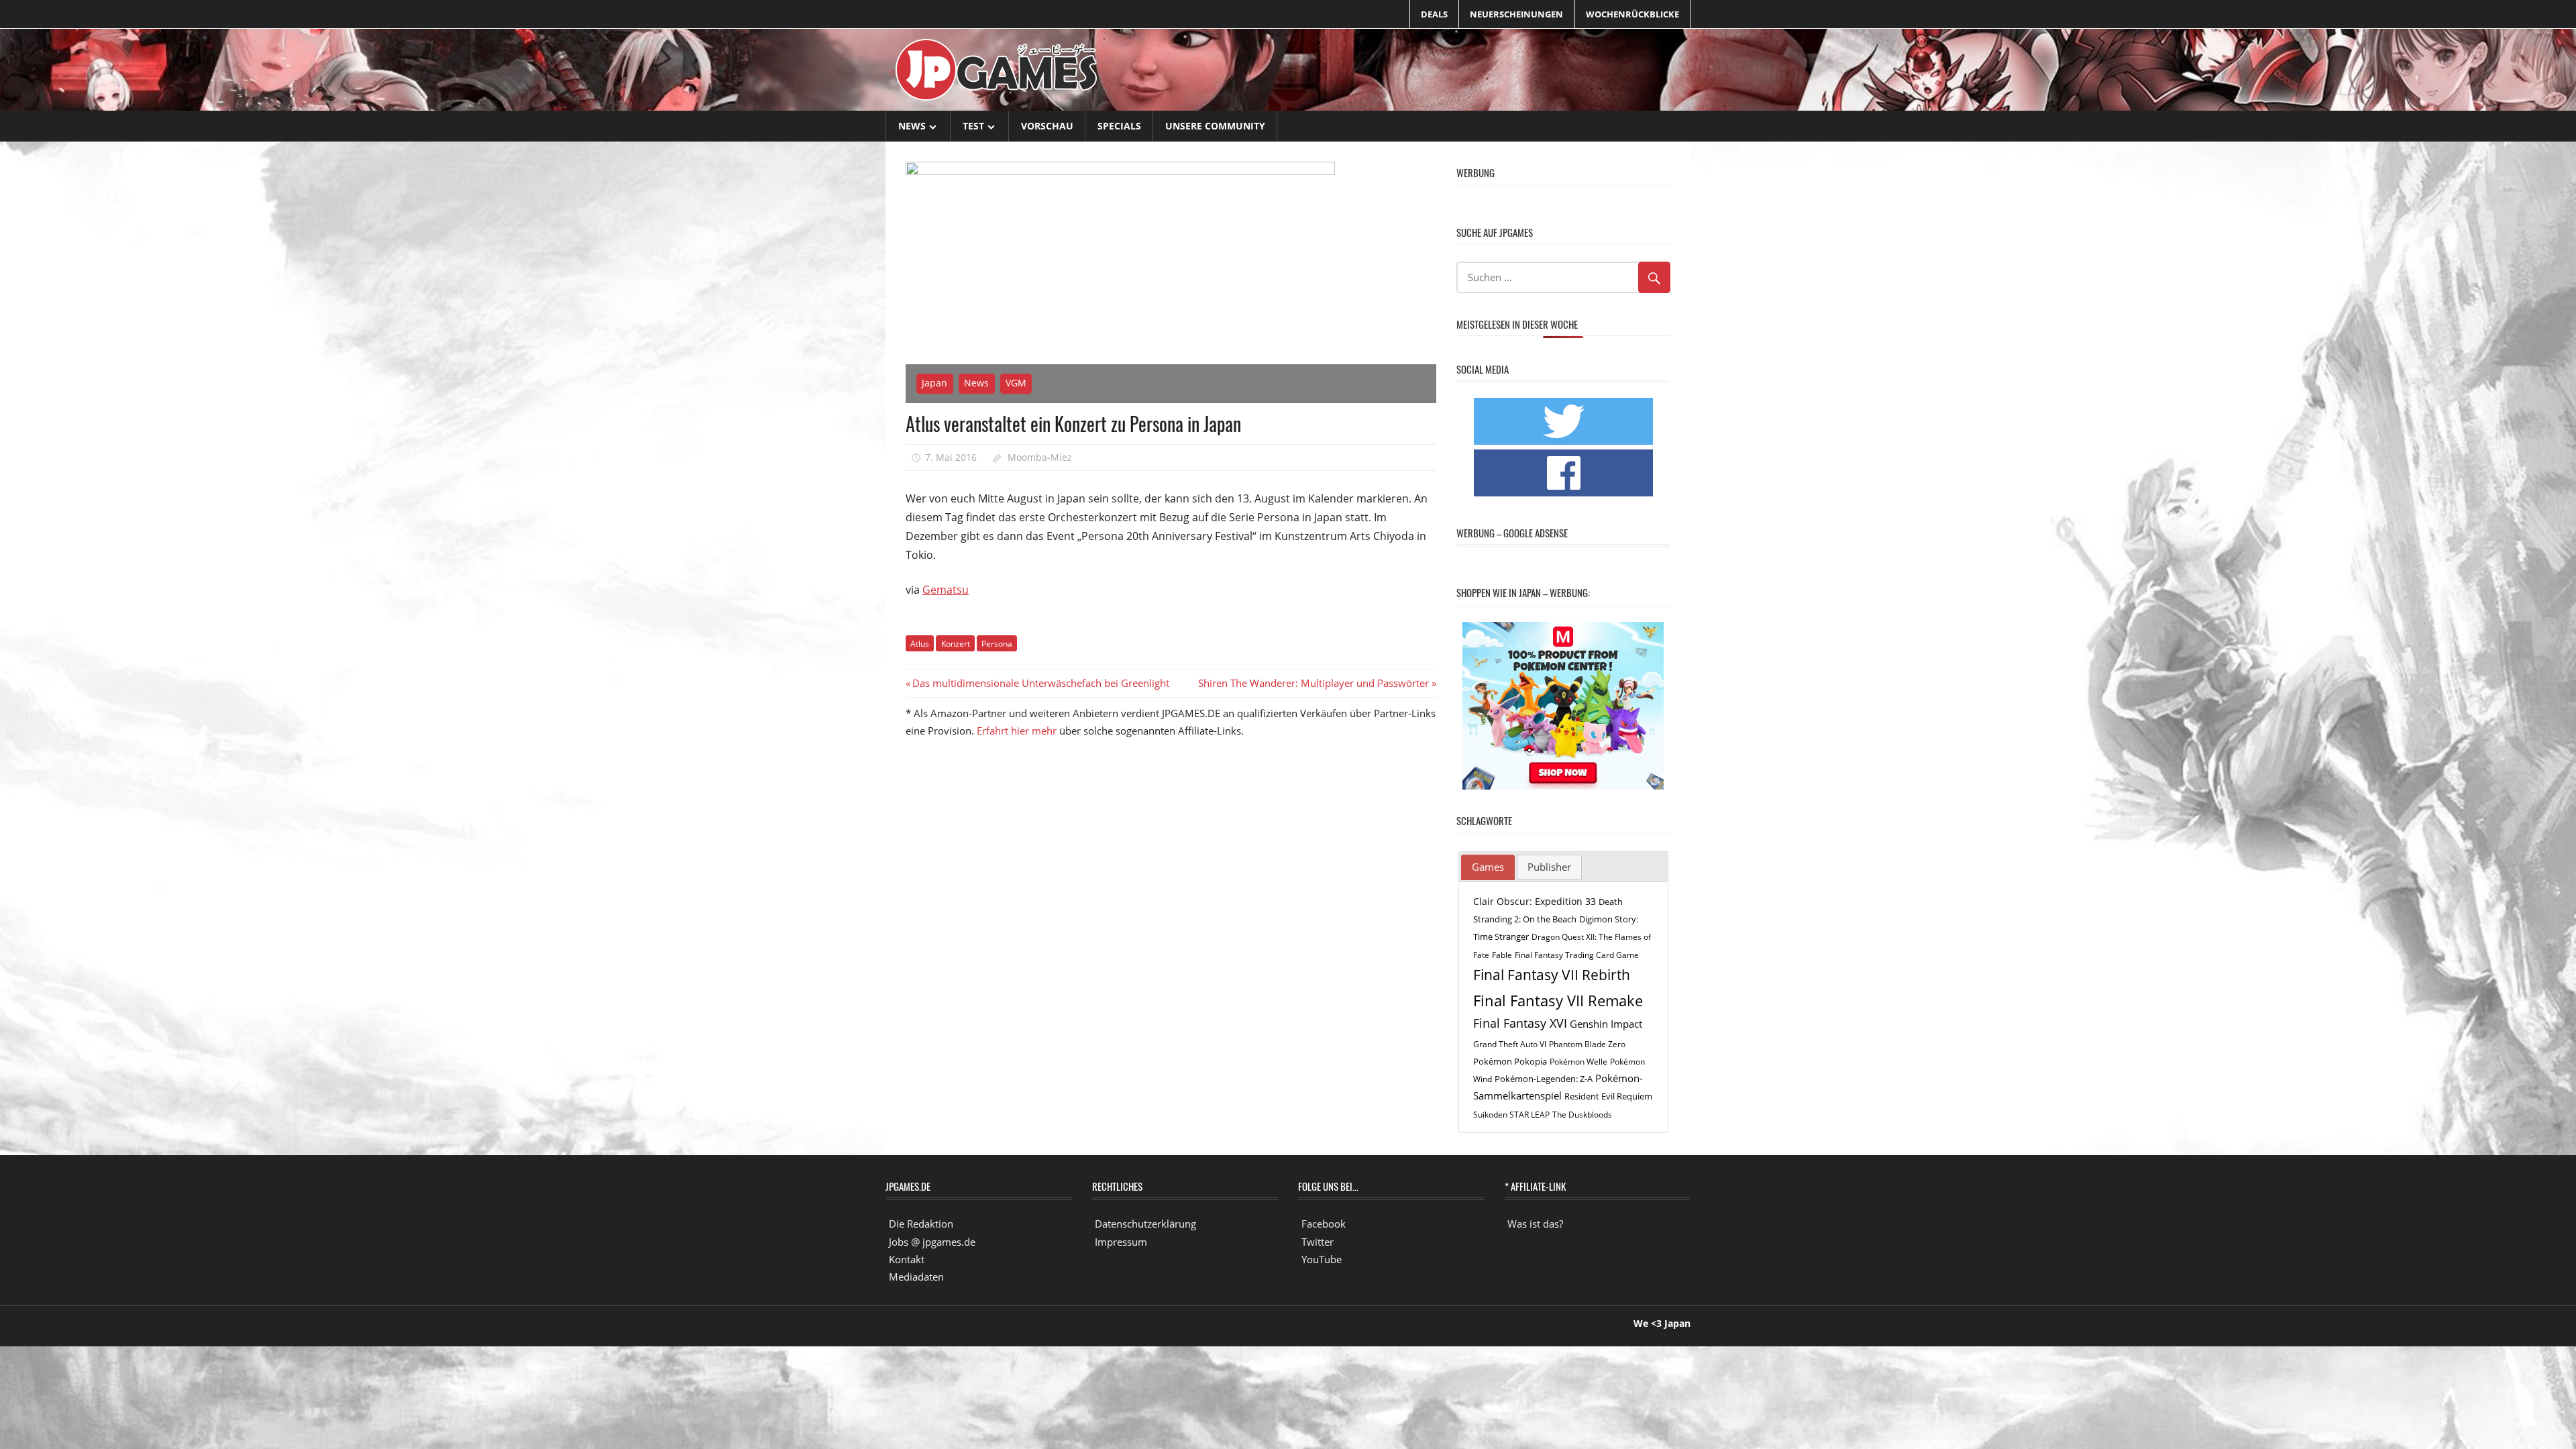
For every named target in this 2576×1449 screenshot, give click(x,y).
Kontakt (907, 1259)
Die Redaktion (921, 1224)
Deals (1434, 14)
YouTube (1322, 1259)
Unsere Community (1215, 126)
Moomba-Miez (1040, 457)
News (912, 126)
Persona (997, 644)
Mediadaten (916, 1277)
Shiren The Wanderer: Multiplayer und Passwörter (1313, 683)
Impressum (1121, 1242)
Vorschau (1047, 126)
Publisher (1549, 867)
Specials (1119, 126)
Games (1488, 867)
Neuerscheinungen (1516, 14)
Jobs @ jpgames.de (932, 1242)
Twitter (1318, 1242)
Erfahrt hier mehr (1017, 731)
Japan (934, 383)
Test (973, 126)
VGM (1016, 383)
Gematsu (946, 590)
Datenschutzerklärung (1145, 1224)
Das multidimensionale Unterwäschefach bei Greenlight (1040, 683)
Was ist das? (1535, 1224)
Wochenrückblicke (1632, 14)
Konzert (956, 644)
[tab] (1488, 867)
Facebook (1324, 1224)
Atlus (920, 644)
